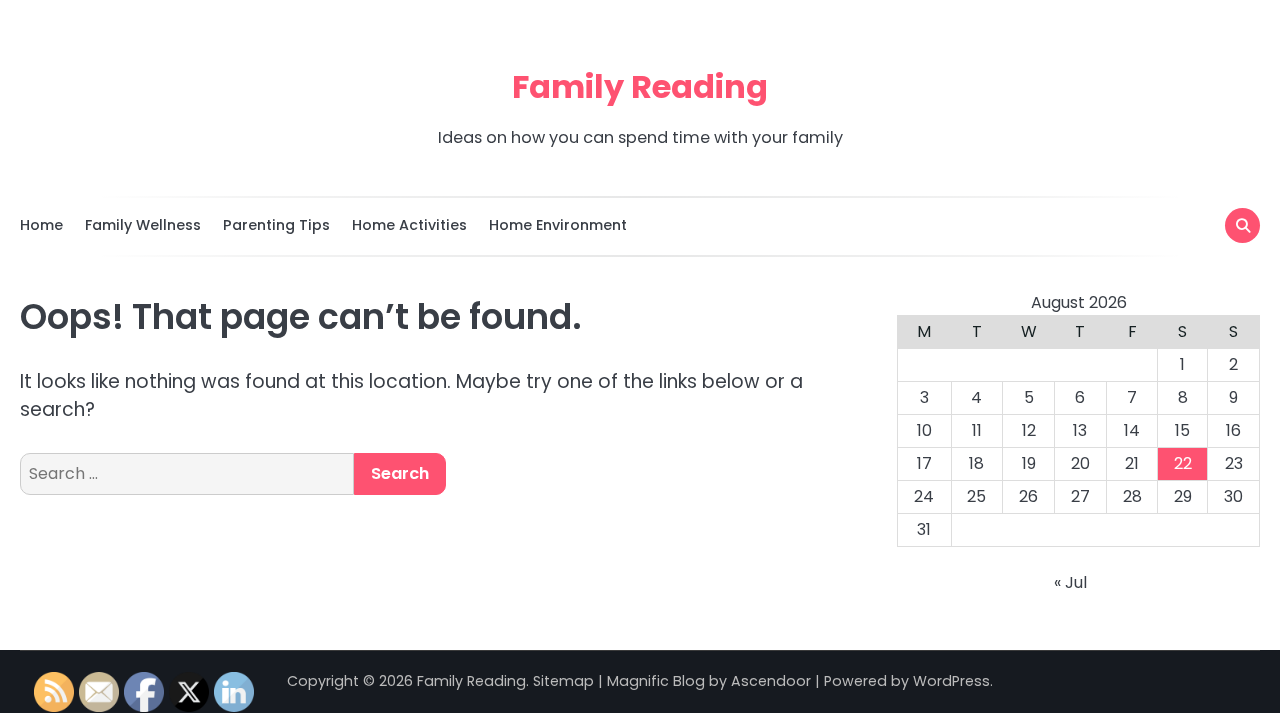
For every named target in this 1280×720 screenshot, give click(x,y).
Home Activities (409, 225)
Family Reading (640, 86)
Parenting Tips (276, 225)
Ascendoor (771, 681)
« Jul (1070, 582)
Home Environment (558, 225)
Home (41, 225)
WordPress (951, 681)
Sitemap (563, 681)
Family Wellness (143, 225)
